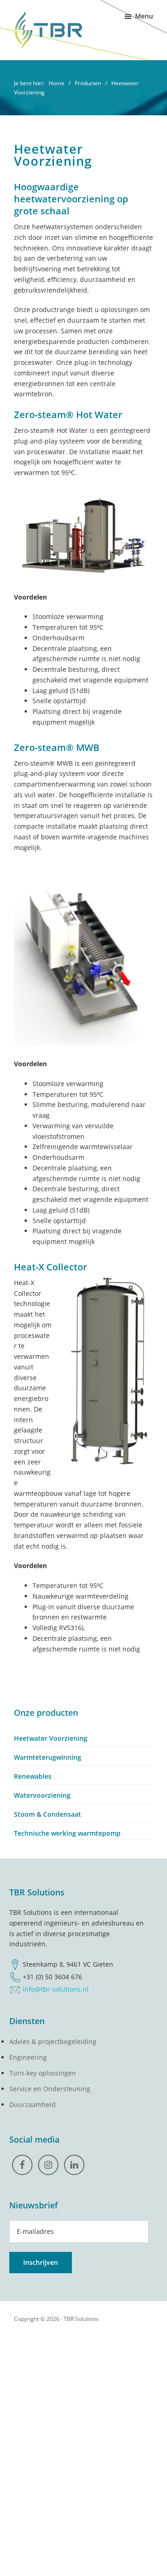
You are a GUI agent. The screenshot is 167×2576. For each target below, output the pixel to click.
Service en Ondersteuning (50, 2089)
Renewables (33, 1776)
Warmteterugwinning (48, 1757)
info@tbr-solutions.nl (56, 1989)
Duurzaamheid (32, 2104)
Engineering (28, 2057)
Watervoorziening (42, 1795)
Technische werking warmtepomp (67, 1833)
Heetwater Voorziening (51, 1738)
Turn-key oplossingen (43, 2073)
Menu (144, 16)
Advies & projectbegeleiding (53, 2041)
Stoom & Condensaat (48, 1814)
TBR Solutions (81, 2319)
